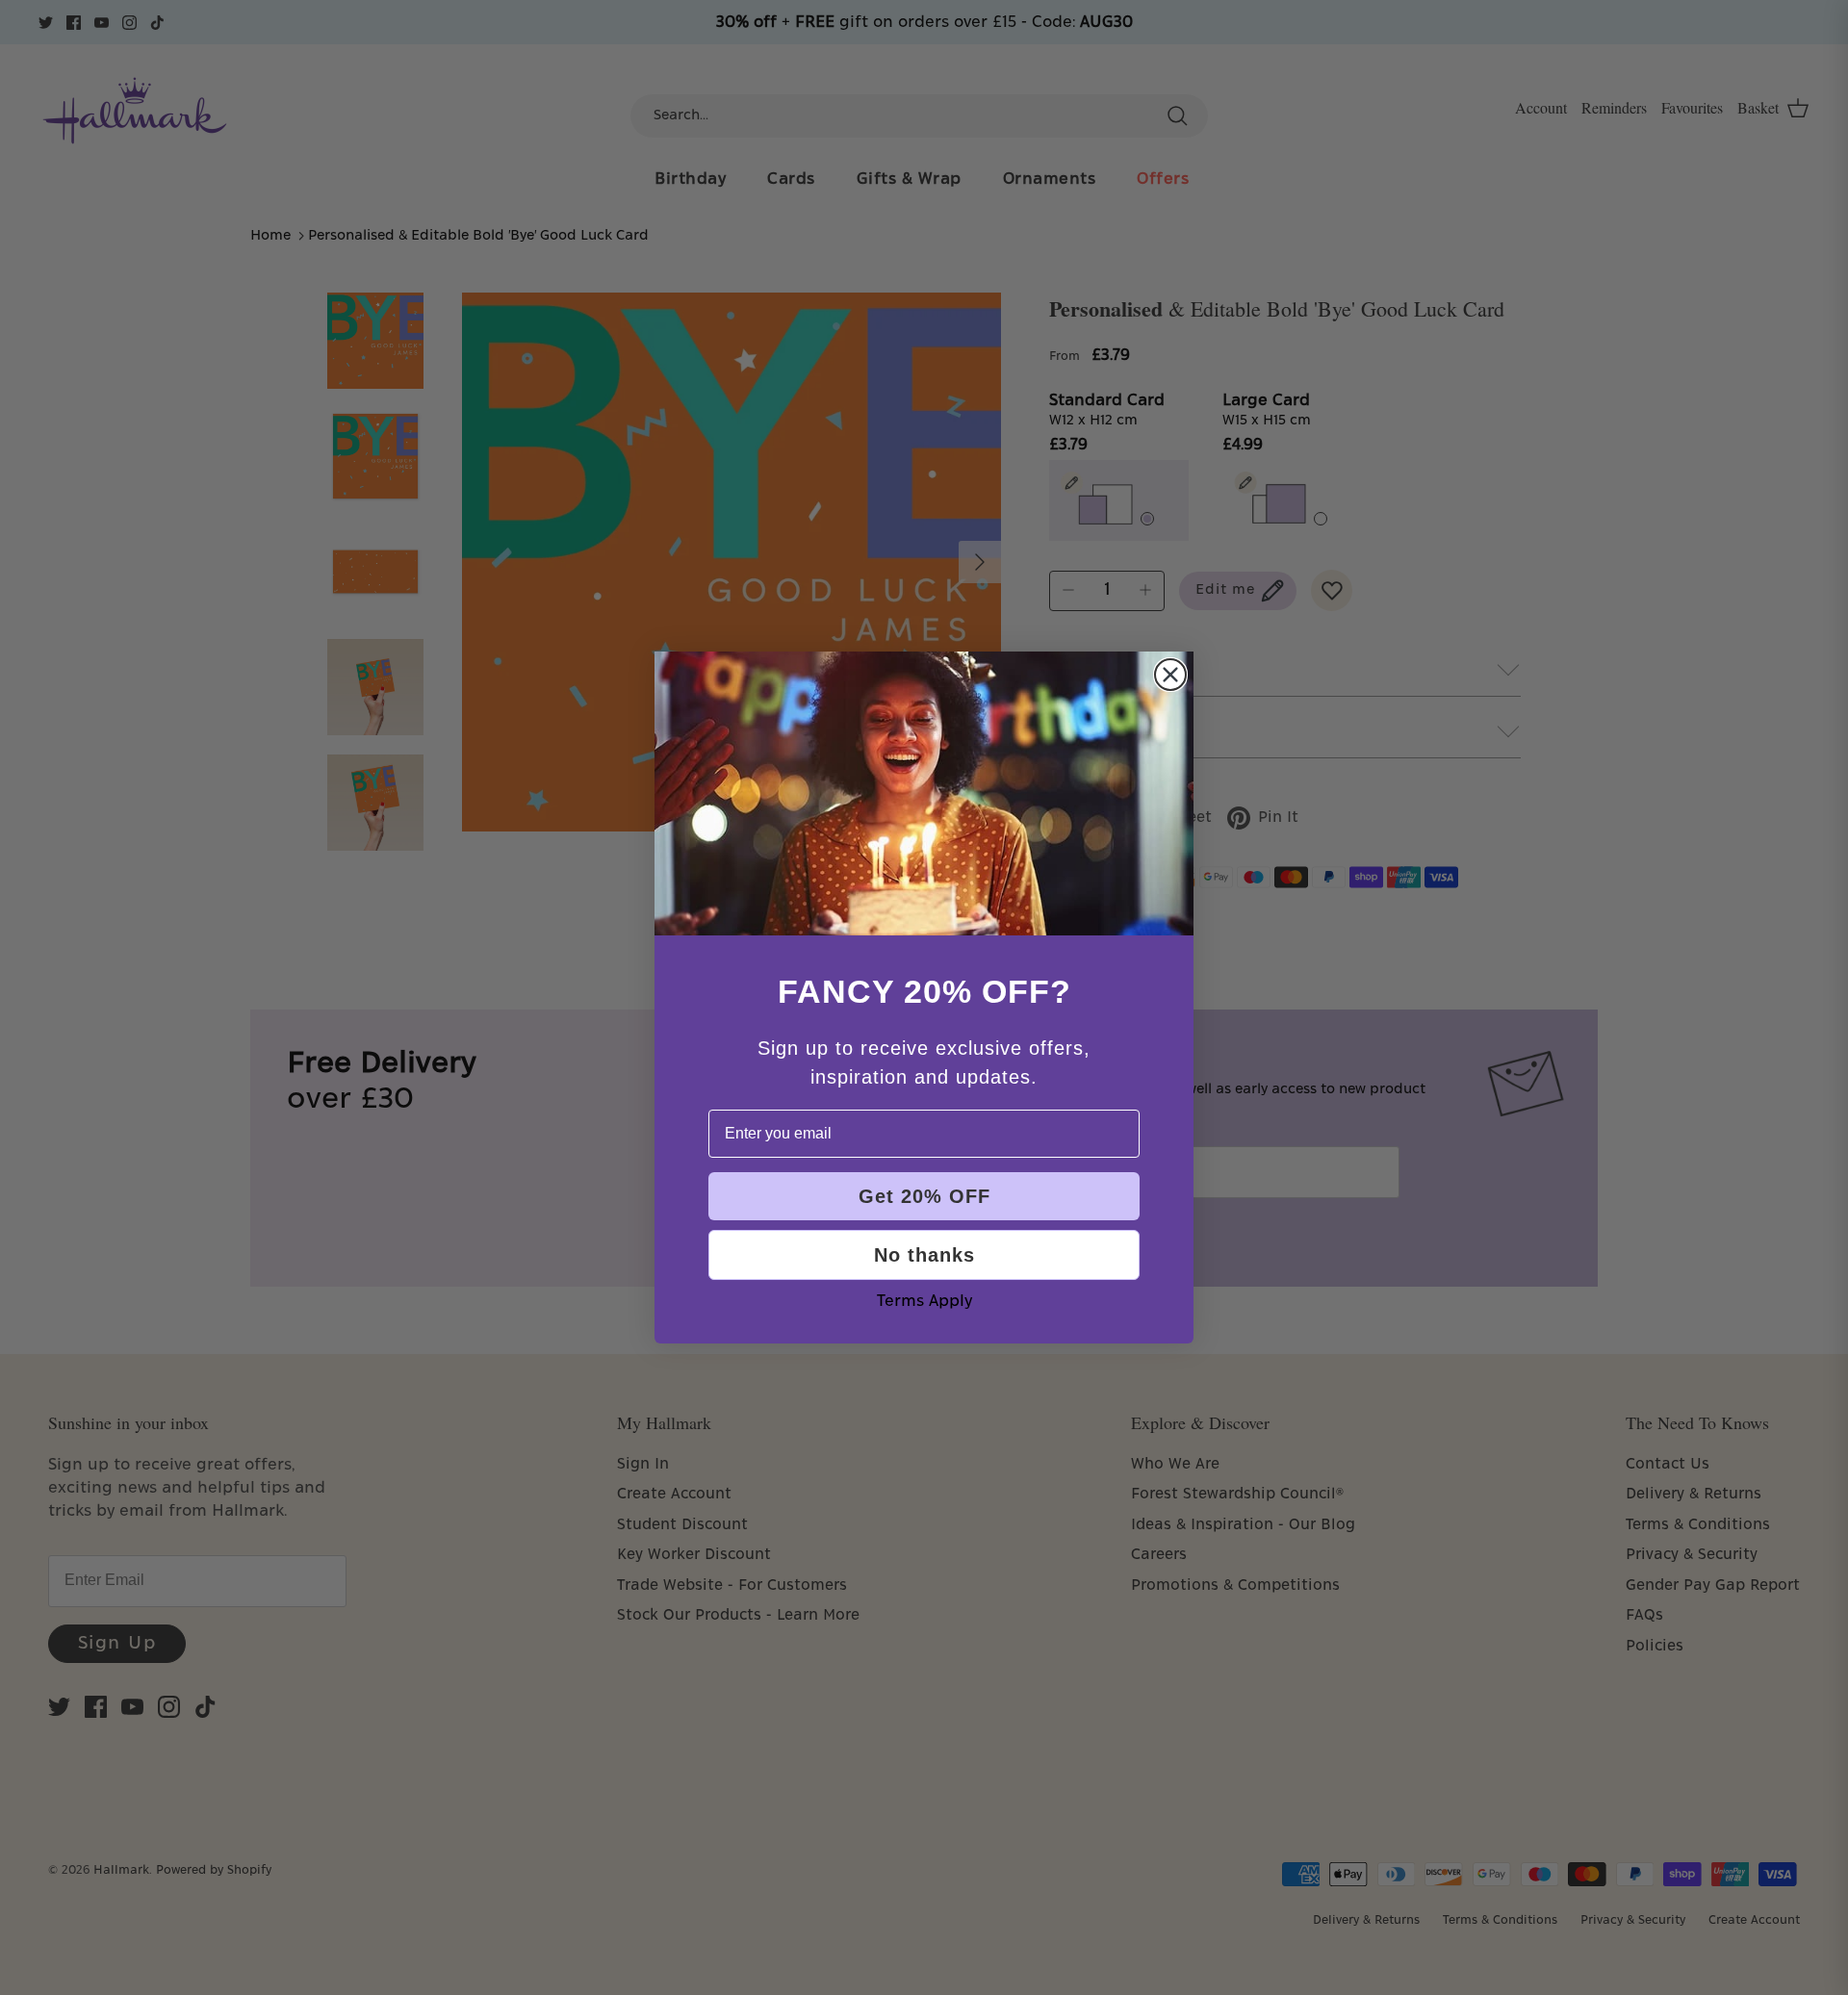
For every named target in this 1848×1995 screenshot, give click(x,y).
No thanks (924, 1255)
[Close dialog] (1170, 675)
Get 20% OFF (924, 1196)
